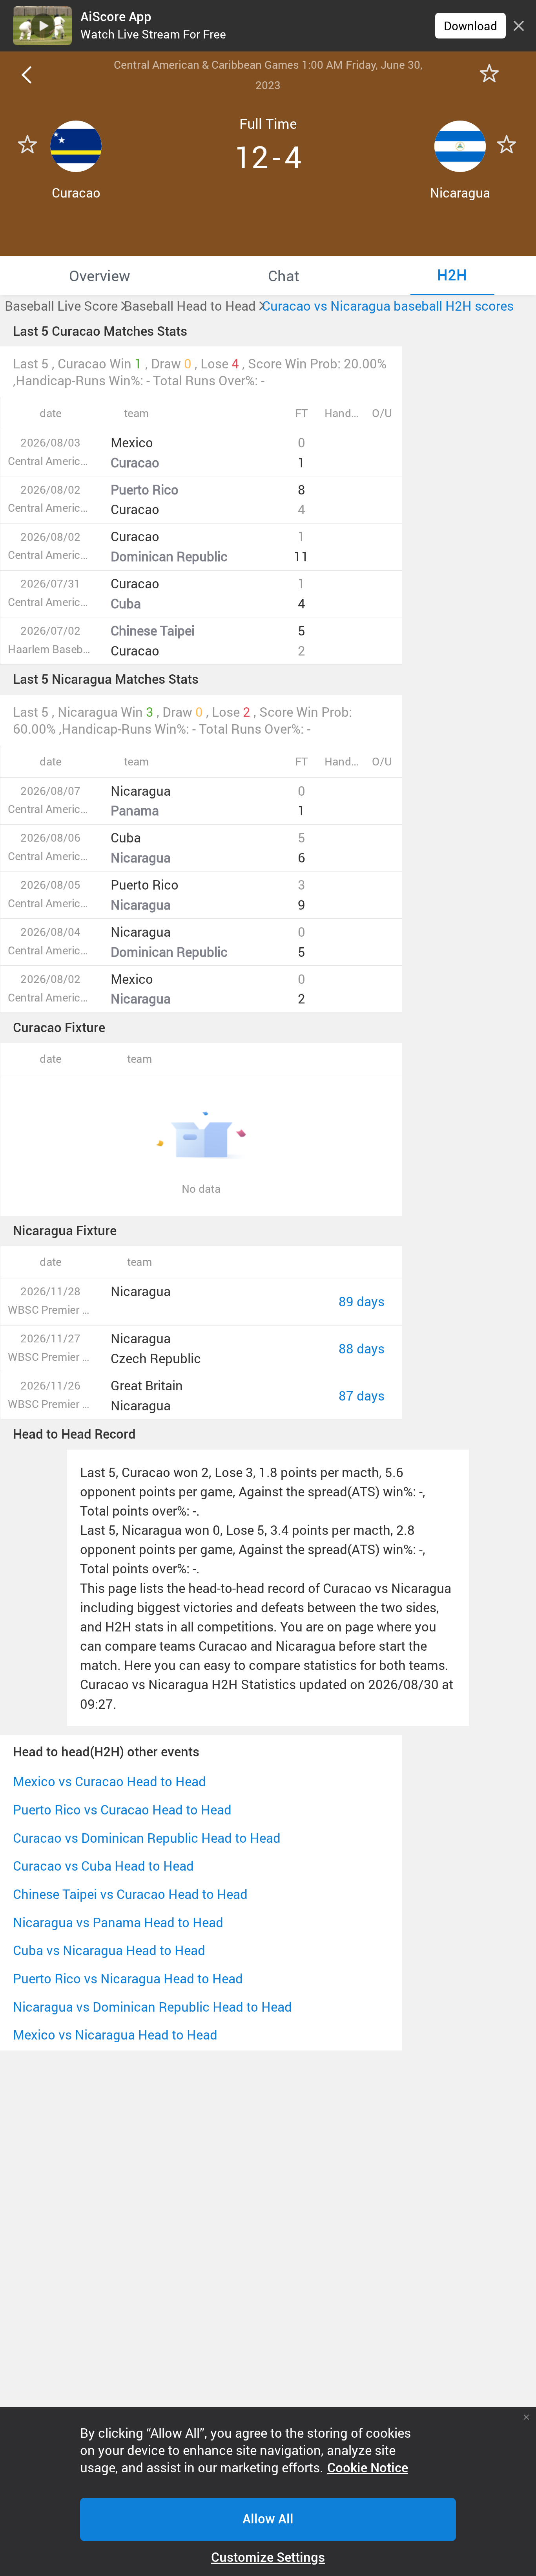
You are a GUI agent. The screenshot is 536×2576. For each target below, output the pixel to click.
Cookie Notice (368, 2468)
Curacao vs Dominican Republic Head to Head (147, 1838)
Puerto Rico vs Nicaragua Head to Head (128, 1978)
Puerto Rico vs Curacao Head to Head (122, 1810)
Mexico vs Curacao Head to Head (109, 1781)
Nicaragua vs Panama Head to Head (118, 1922)
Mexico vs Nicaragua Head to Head (115, 2035)
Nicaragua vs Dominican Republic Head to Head (152, 2007)
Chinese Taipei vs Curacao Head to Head (130, 1894)
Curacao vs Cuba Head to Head (103, 1866)
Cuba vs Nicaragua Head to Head (109, 1950)
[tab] (99, 275)
